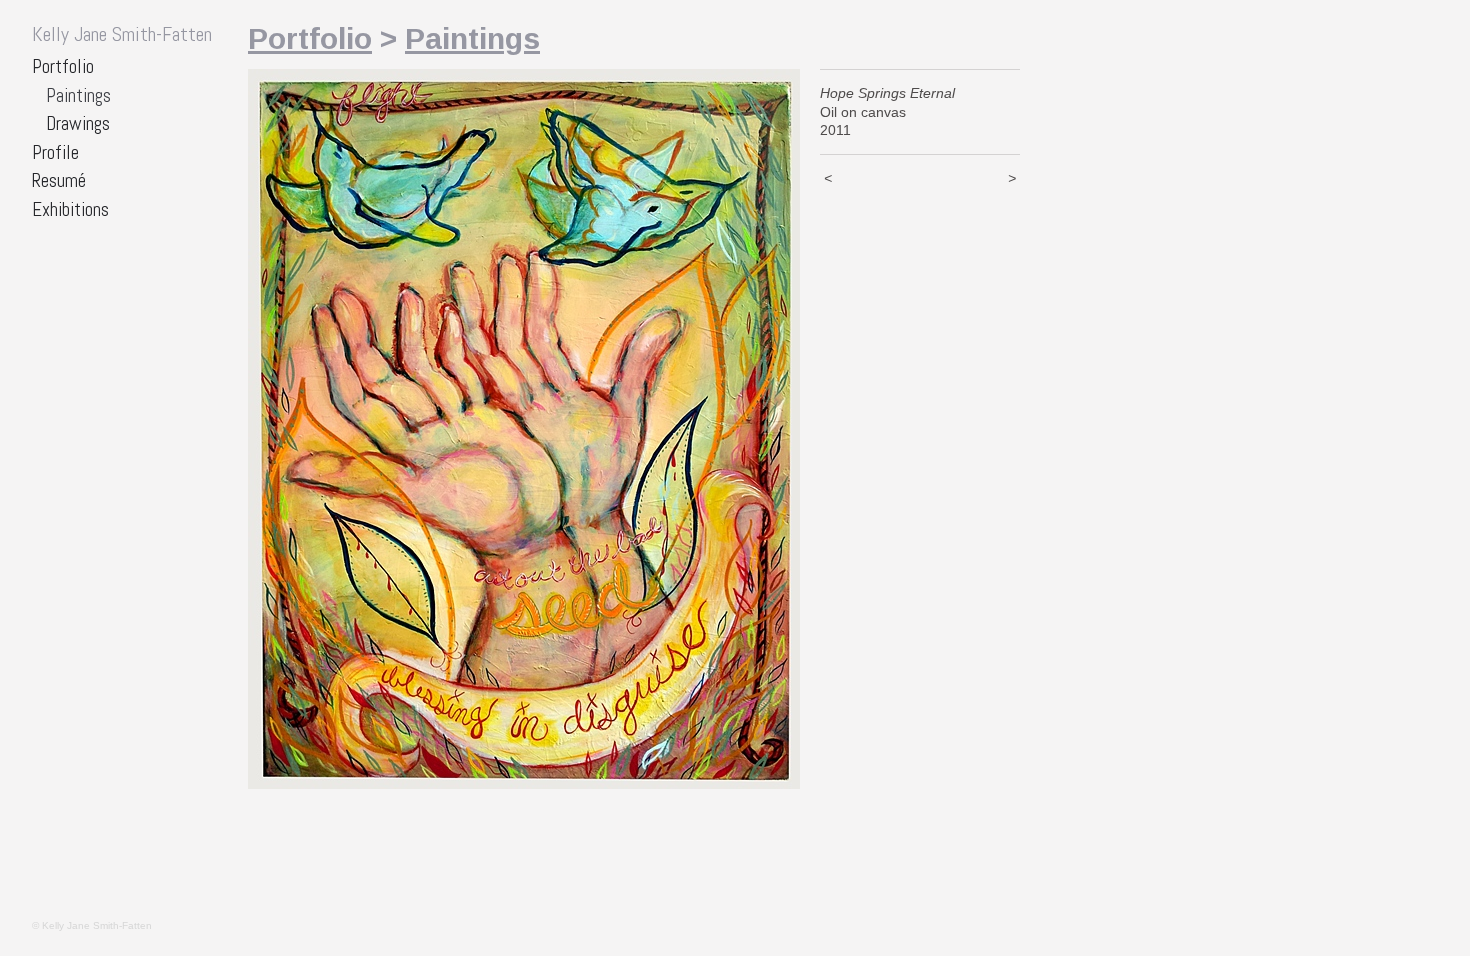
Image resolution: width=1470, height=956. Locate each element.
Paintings (78, 95)
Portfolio (63, 66)
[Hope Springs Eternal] (524, 429)
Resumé (59, 180)
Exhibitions (70, 209)
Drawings (78, 123)
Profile (55, 152)
